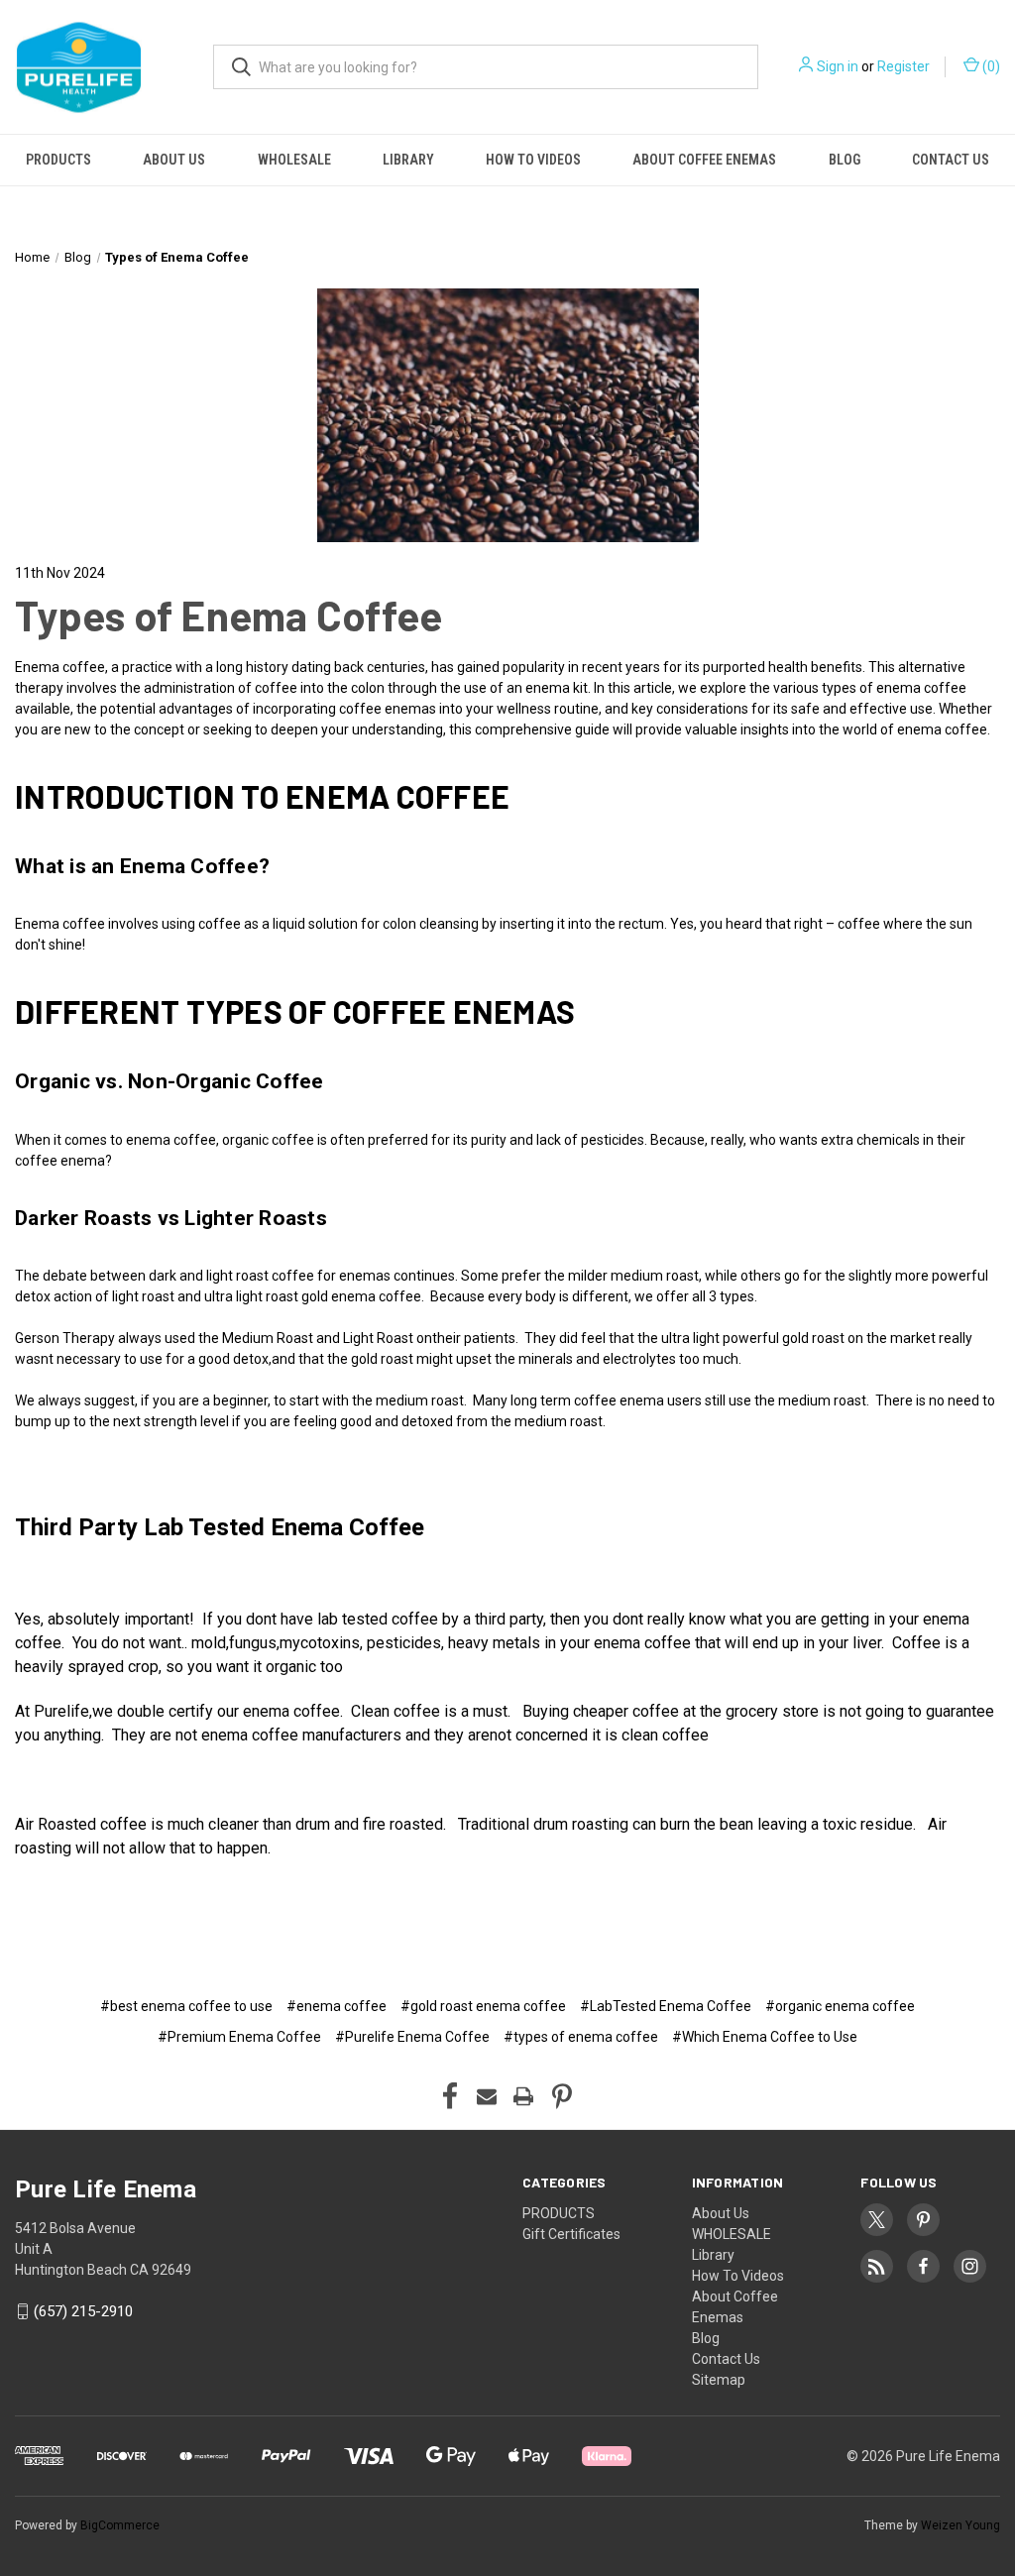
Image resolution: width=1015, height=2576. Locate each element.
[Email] (487, 2096)
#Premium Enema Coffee (239, 2037)
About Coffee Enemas (704, 160)
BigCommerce (120, 2525)
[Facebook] (450, 2096)
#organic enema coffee (840, 2006)
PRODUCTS (58, 160)
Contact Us (951, 160)
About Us (174, 160)
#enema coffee (337, 2006)
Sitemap (719, 2380)
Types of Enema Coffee (228, 615)
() (990, 66)
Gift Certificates (571, 2234)
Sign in (838, 66)
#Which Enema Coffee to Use (765, 2037)
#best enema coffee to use (186, 2006)
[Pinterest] (562, 2096)
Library (408, 160)
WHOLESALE (294, 160)
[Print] (523, 2096)
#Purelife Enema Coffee (412, 2037)
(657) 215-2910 (83, 2311)
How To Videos (533, 160)
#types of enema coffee (581, 2037)
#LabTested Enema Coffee (666, 2006)
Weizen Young (960, 2525)
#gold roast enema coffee (483, 2006)
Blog (845, 160)
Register (903, 66)
